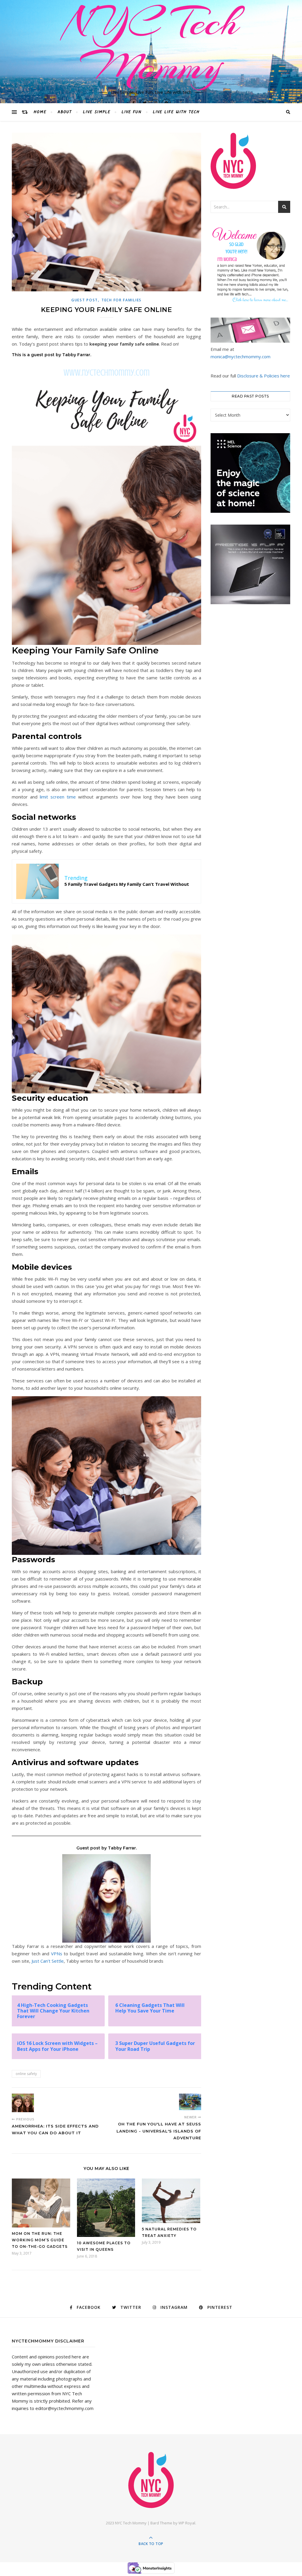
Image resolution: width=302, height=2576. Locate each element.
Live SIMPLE (97, 112)
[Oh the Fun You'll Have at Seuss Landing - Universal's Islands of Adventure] (190, 2102)
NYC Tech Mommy (151, 44)
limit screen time (58, 797)
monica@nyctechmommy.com (241, 356)
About (65, 112)
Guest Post (85, 300)
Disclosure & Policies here (264, 376)
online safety (26, 2074)
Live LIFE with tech (176, 112)
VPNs (57, 1954)
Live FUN (132, 112)
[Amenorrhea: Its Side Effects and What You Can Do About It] (23, 2103)
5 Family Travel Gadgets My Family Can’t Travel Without (127, 884)
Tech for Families (122, 300)
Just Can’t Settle (48, 1961)
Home (40, 112)
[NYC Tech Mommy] (151, 2480)
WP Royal (187, 2523)
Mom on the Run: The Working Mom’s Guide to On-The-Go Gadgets (40, 2240)
